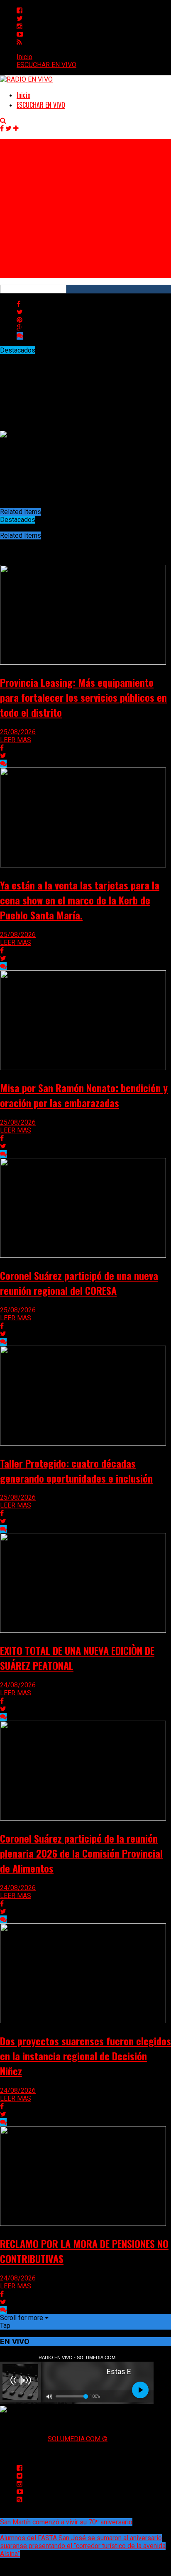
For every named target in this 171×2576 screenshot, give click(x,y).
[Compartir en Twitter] (20, 312)
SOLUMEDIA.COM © (78, 2439)
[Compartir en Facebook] (18, 304)
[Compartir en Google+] (20, 328)
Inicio (24, 57)
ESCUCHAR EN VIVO (46, 65)
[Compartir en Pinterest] (20, 320)
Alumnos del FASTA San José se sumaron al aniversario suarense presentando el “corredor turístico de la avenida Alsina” (83, 2546)
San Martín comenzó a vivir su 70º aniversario (66, 2522)
